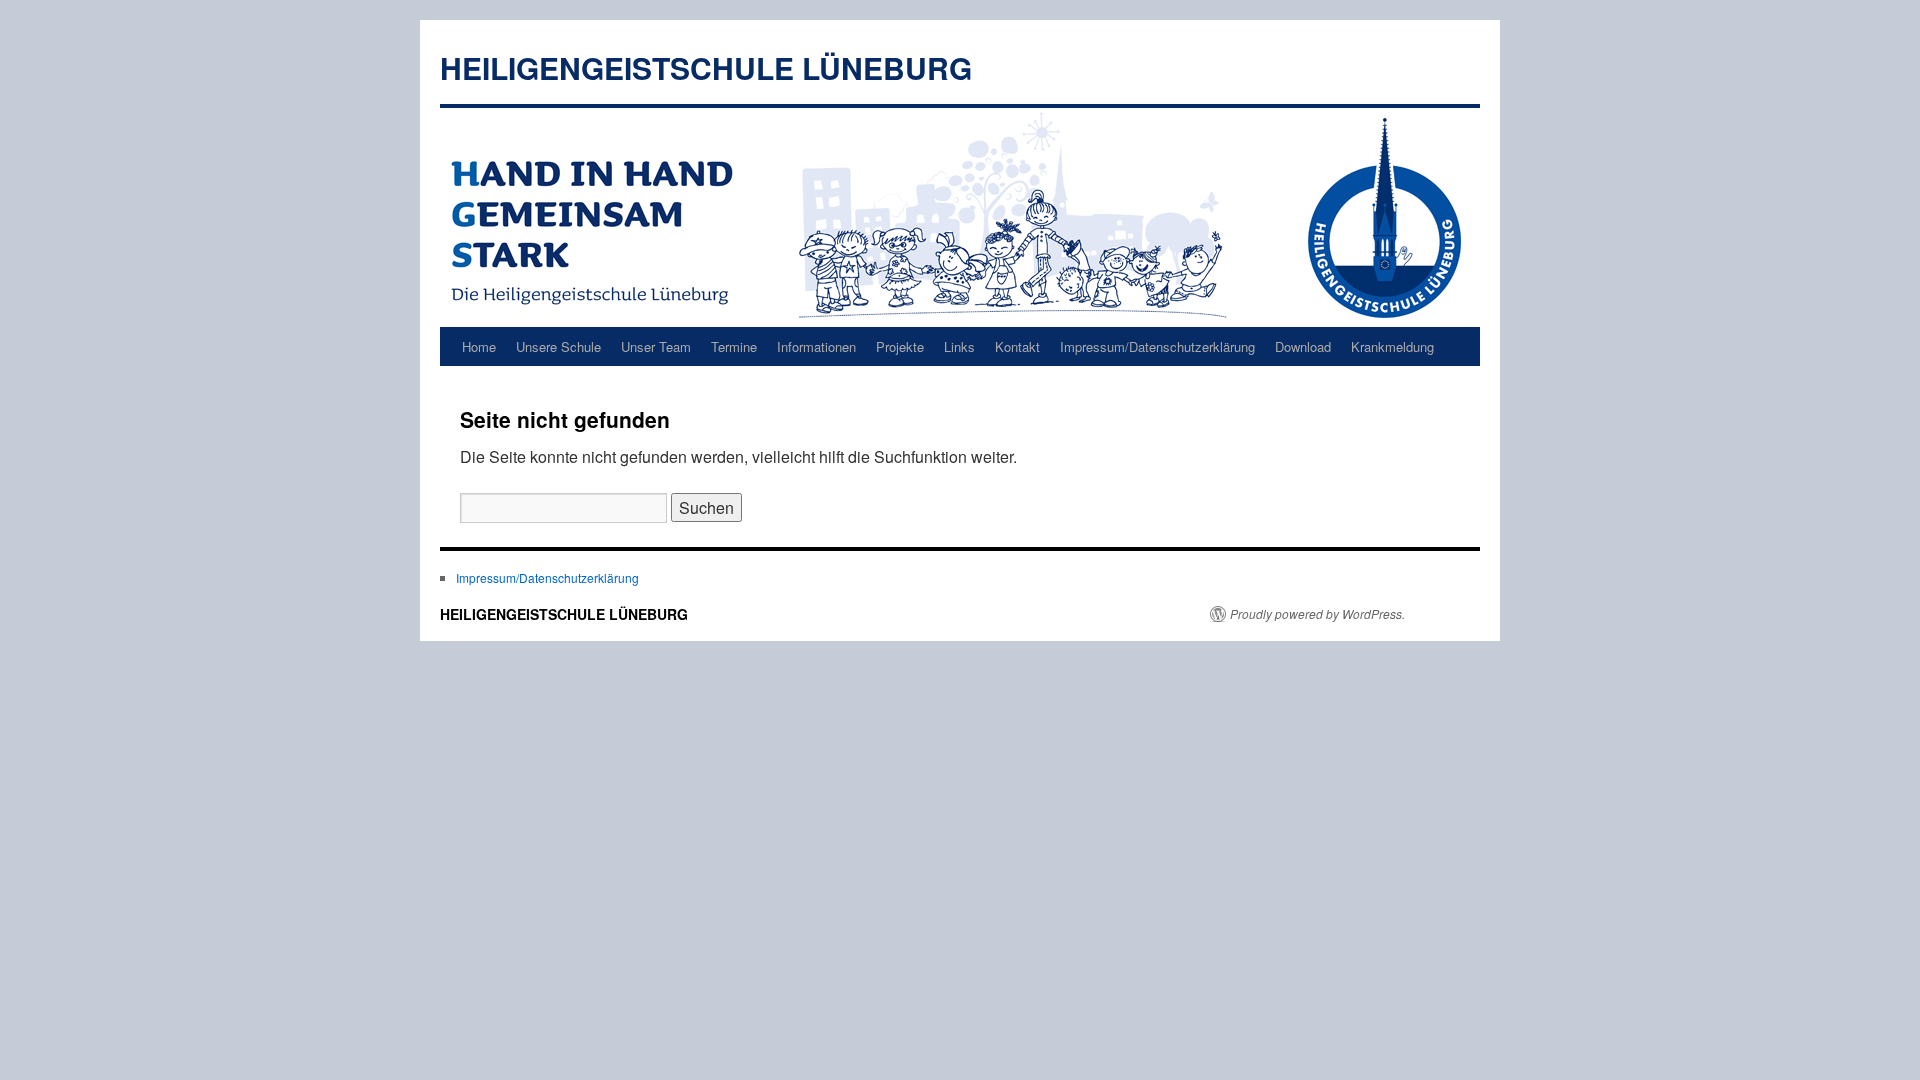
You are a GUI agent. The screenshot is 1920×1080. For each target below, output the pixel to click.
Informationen (816, 346)
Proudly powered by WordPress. (1317, 614)
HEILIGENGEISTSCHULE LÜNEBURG (706, 67)
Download (1303, 346)
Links (959, 346)
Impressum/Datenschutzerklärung (1157, 346)
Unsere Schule (558, 346)
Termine (734, 346)
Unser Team (656, 346)
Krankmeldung (1392, 346)
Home (479, 346)
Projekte (900, 346)
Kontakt (1017, 346)
